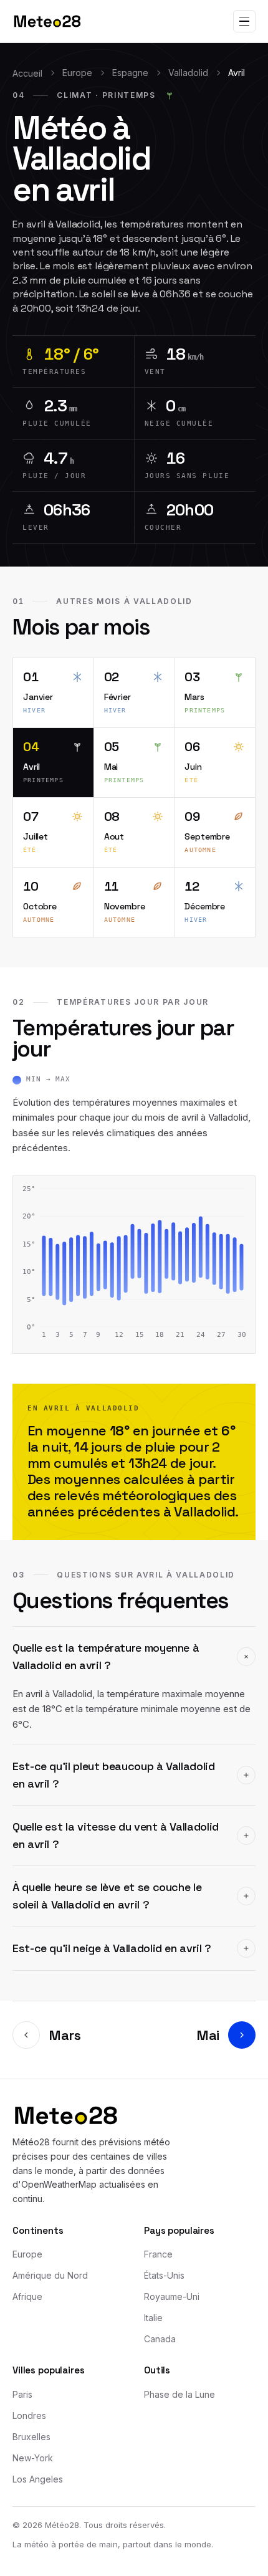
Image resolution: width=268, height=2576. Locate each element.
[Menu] (244, 21)
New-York (33, 2458)
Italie (153, 2318)
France (158, 2254)
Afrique (27, 2296)
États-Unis (164, 2275)
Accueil (27, 73)
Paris (22, 2394)
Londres (29, 2416)
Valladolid (188, 73)
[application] (134, 1265)
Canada (160, 2339)
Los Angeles (38, 2479)
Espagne (130, 73)
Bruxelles (31, 2437)
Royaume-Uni (172, 2296)
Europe (77, 73)
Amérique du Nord (50, 2275)
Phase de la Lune (179, 2394)
